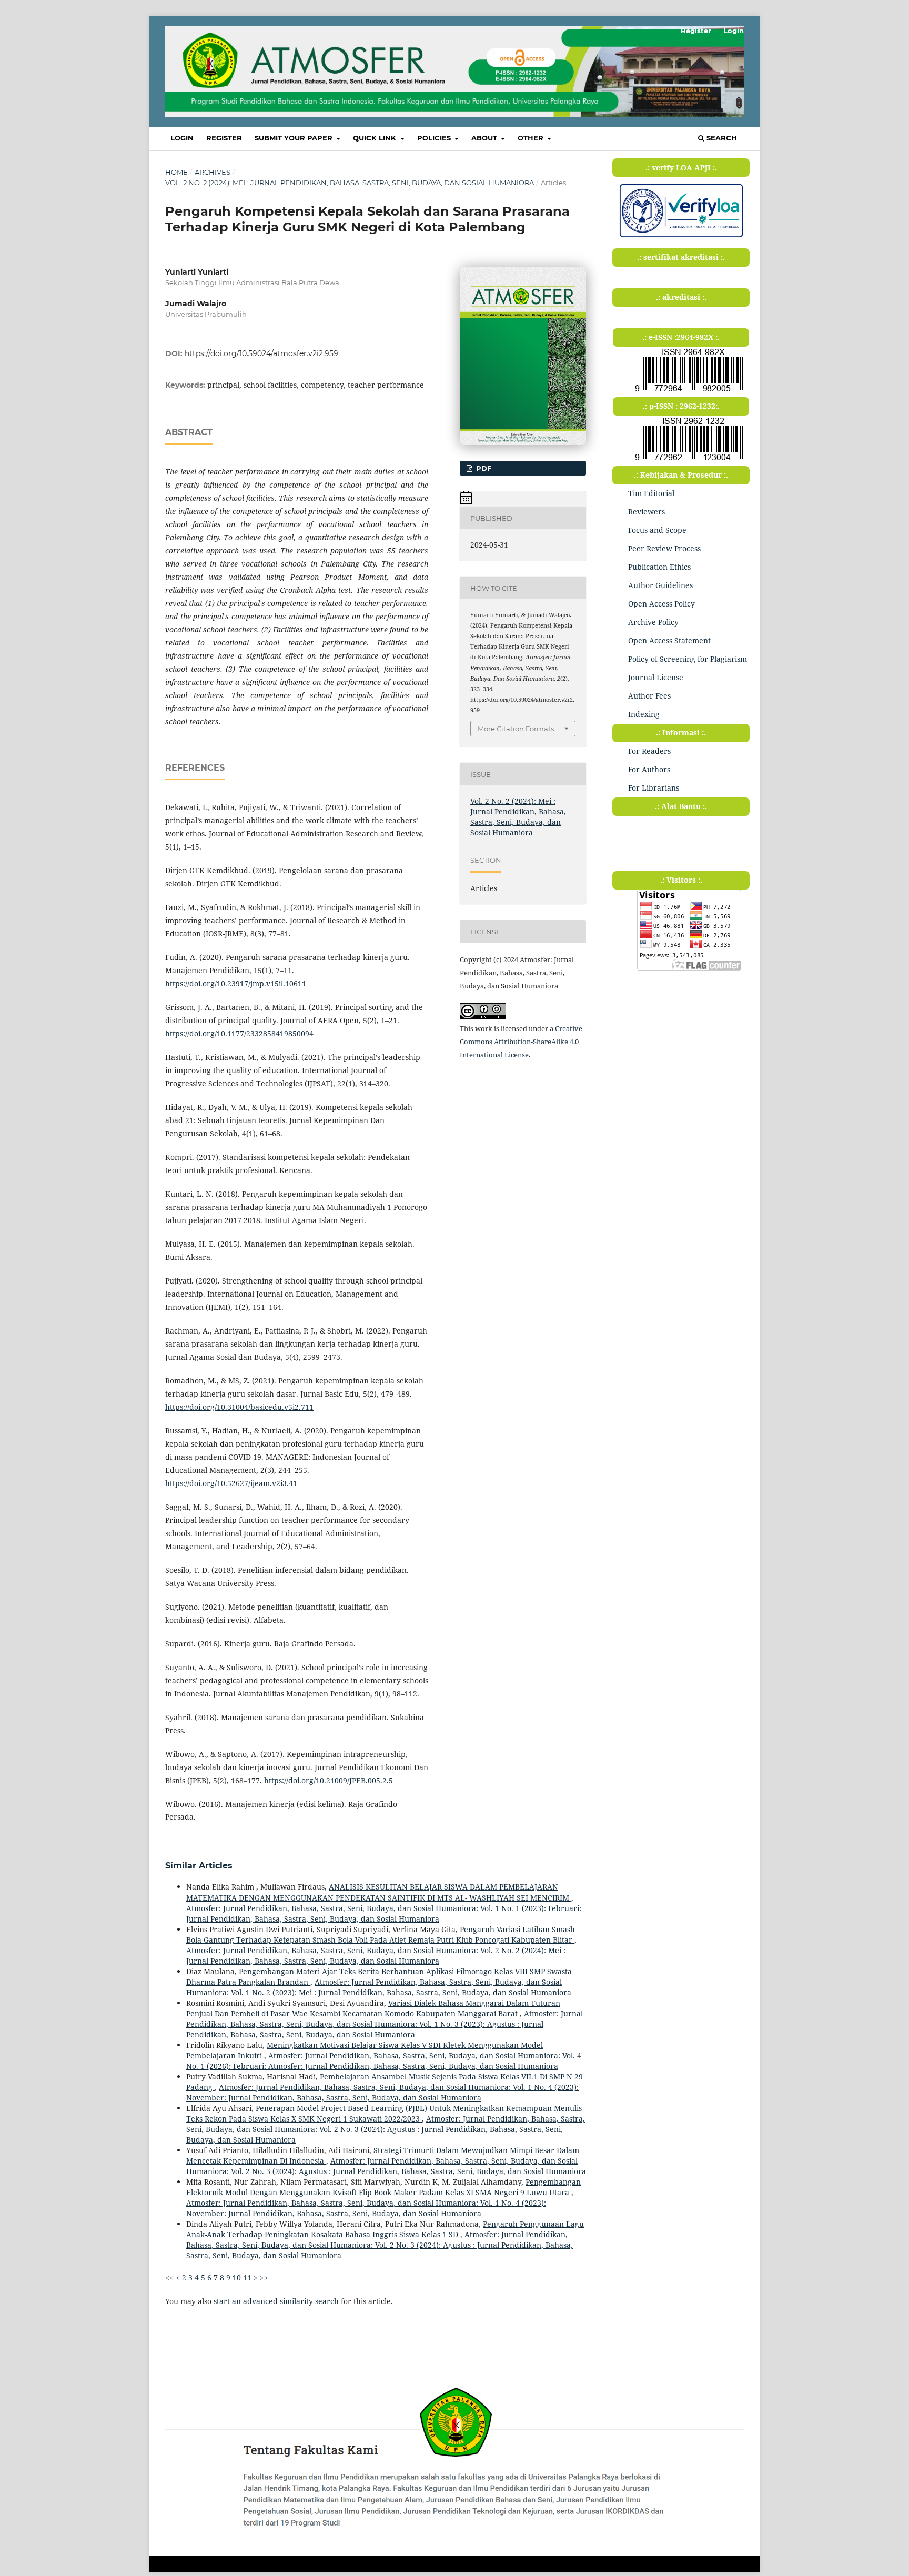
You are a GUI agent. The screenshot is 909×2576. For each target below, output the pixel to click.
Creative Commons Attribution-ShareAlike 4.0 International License (521, 1042)
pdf (483, 468)
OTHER (532, 138)
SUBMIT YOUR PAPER (295, 138)
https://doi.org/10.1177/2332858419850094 (239, 1033)
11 (247, 2277)
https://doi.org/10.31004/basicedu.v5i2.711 (239, 1407)
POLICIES (435, 138)
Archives (213, 172)
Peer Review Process (664, 548)
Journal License (656, 677)
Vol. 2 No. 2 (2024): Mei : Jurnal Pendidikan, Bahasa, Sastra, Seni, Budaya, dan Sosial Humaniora (350, 183)
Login (182, 138)
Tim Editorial (651, 493)
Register (224, 138)
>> (264, 2277)
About (485, 138)
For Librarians (654, 788)
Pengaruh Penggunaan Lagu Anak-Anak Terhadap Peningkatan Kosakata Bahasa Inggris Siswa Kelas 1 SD (385, 2229)
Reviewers (647, 512)
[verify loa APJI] (681, 237)
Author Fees (649, 696)
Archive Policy (653, 622)
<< (169, 2277)
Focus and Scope (657, 530)
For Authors (649, 769)
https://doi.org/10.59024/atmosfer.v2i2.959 (261, 353)
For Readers (649, 751)
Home (176, 172)
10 (237, 2277)
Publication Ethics (659, 567)
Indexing (644, 714)
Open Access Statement (669, 640)
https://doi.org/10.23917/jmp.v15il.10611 (236, 983)
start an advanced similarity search (276, 2301)
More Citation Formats (516, 729)
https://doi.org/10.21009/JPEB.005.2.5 (329, 1780)
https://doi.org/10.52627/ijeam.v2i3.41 (231, 1483)
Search (721, 138)
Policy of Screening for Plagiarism (688, 659)
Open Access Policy (661, 604)
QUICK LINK (376, 138)
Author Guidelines (660, 585)
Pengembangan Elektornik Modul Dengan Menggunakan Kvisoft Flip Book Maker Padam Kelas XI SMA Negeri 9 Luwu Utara (383, 2187)
